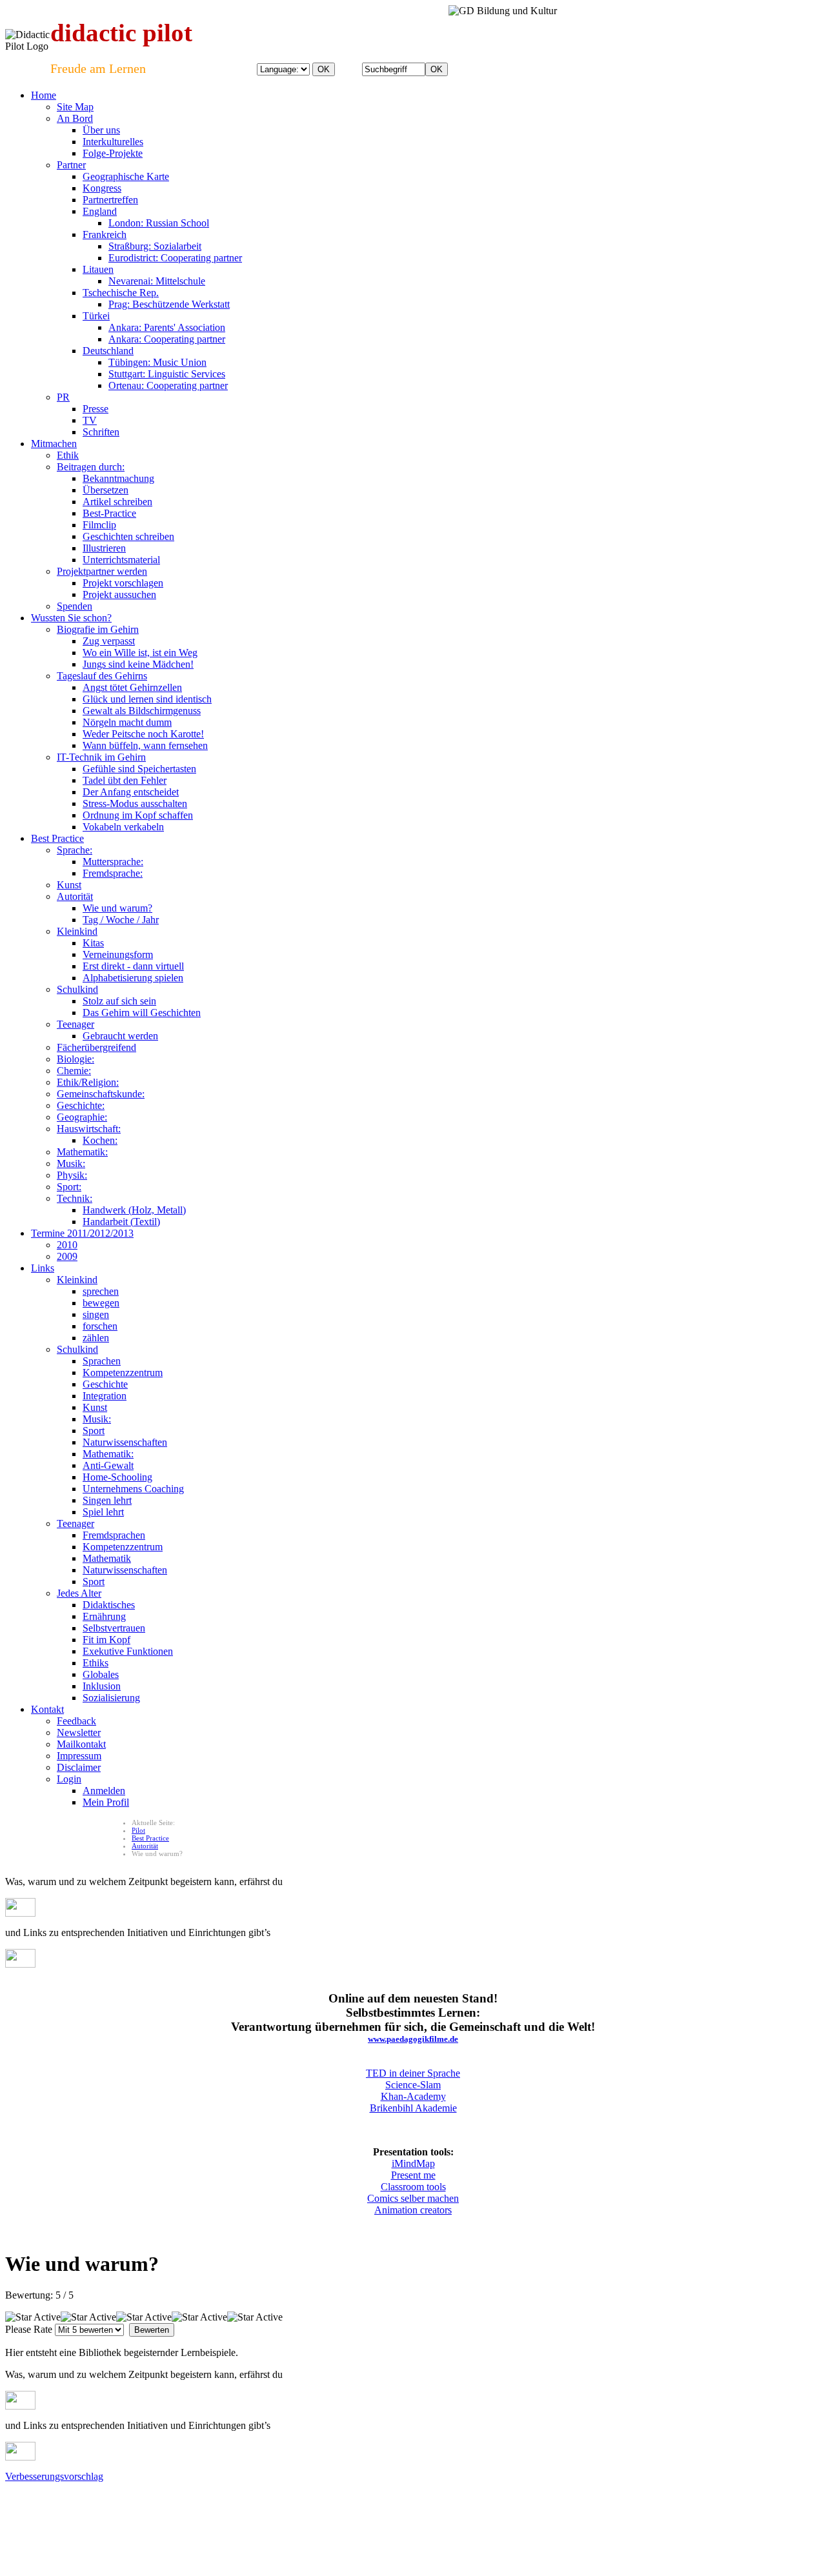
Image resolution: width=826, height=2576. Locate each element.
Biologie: (76, 1059)
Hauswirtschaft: (89, 1129)
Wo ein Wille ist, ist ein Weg (140, 653)
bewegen (101, 1303)
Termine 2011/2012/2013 (82, 1233)
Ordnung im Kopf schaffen (138, 815)
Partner (71, 165)
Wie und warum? (117, 908)
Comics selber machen (413, 2198)
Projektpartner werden (102, 571)
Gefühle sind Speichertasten (139, 769)
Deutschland (108, 351)
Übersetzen (106, 490)
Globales (101, 1674)
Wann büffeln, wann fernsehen (145, 745)
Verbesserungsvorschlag (54, 2476)
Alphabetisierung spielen (133, 978)
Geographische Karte (126, 176)
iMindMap (413, 2163)
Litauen (98, 269)
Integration (105, 1396)
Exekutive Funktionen (128, 1651)
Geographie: (82, 1117)
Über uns (101, 130)
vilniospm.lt (298, 2509)
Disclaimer (79, 1767)
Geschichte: (81, 1105)
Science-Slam (413, 2085)
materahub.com (465, 2509)
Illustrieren (104, 548)
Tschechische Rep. (121, 293)
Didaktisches (109, 1605)
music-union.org (179, 2509)
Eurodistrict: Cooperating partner (175, 258)
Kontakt (47, 1709)
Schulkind (77, 989)
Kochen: (100, 1140)
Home (44, 95)
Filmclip (99, 525)
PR (63, 397)
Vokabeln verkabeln (123, 827)
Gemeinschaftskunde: (101, 1094)
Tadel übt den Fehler (125, 780)
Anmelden (104, 1791)
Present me (413, 2175)
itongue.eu (131, 2509)
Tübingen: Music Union (157, 362)
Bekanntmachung (118, 478)
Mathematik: (82, 1152)
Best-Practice (109, 513)
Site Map (75, 107)
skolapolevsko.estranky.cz (362, 2509)
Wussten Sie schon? (71, 618)
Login (69, 1779)
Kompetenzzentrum (123, 1373)
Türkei (96, 316)
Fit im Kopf (106, 1640)
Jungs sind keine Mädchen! (138, 664)
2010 (67, 1245)
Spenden (75, 606)
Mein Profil (106, 1802)
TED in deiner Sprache (413, 2073)
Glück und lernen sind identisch (147, 699)
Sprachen (102, 1361)
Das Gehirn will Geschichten (142, 1013)
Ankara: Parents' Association (167, 327)
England (100, 211)
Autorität (75, 896)
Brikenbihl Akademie (413, 2108)
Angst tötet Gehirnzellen (132, 687)
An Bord (75, 118)
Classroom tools (413, 2187)
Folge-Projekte (113, 153)
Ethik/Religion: (88, 1082)
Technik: (75, 1198)
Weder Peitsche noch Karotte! (143, 734)
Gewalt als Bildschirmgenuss (142, 711)
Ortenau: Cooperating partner (168, 385)
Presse (96, 409)
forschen (100, 1326)
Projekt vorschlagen (123, 583)
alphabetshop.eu (30, 2509)
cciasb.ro (422, 2509)
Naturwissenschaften (125, 1442)
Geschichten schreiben (128, 536)
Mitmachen (54, 444)
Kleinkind (77, 931)
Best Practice (57, 838)
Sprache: (75, 850)
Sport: (69, 1187)
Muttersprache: (113, 862)
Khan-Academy (413, 2096)
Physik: (72, 1175)
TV (90, 420)
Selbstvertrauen (114, 1628)
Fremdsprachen (114, 1535)
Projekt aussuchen (119, 594)
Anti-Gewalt (108, 1465)
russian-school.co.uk (242, 2509)
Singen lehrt (107, 1500)
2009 (67, 1256)
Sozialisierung (111, 1698)
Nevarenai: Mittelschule (157, 281)
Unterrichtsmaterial (121, 560)
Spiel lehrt (103, 1512)
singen (96, 1314)
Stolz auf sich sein (119, 1001)
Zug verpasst (109, 641)
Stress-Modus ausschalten (135, 804)
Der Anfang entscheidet (131, 792)
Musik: (71, 1163)
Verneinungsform (118, 954)
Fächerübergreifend (96, 1047)
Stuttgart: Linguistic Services (167, 374)
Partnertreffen (110, 200)
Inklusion (102, 1686)
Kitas (93, 943)
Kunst (69, 885)
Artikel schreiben (117, 502)
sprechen (101, 1291)
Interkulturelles (113, 142)
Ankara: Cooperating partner (167, 339)
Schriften (101, 432)
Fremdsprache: (113, 873)
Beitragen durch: (91, 467)
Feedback (76, 1721)
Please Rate (29, 2329)
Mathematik (107, 1558)
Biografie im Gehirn (98, 629)
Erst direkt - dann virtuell (133, 966)
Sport (94, 1431)
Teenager (76, 1024)
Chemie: (74, 1071)
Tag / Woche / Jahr (121, 920)
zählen (96, 1338)
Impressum (79, 1756)
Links (43, 1268)
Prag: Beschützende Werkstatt (169, 304)
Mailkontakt (81, 1744)
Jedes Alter (79, 1593)
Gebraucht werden (120, 1036)
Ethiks (96, 1663)
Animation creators (413, 2210)
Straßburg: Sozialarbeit (155, 246)
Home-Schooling (117, 1477)
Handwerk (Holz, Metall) (134, 1210)
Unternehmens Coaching (133, 1489)
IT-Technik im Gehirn (101, 757)
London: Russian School (159, 223)
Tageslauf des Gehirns (102, 676)
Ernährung (104, 1616)
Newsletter (79, 1732)
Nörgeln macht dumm (127, 722)
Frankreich (105, 235)
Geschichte (105, 1384)
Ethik (68, 455)
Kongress (102, 188)
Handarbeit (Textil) (121, 1222)
